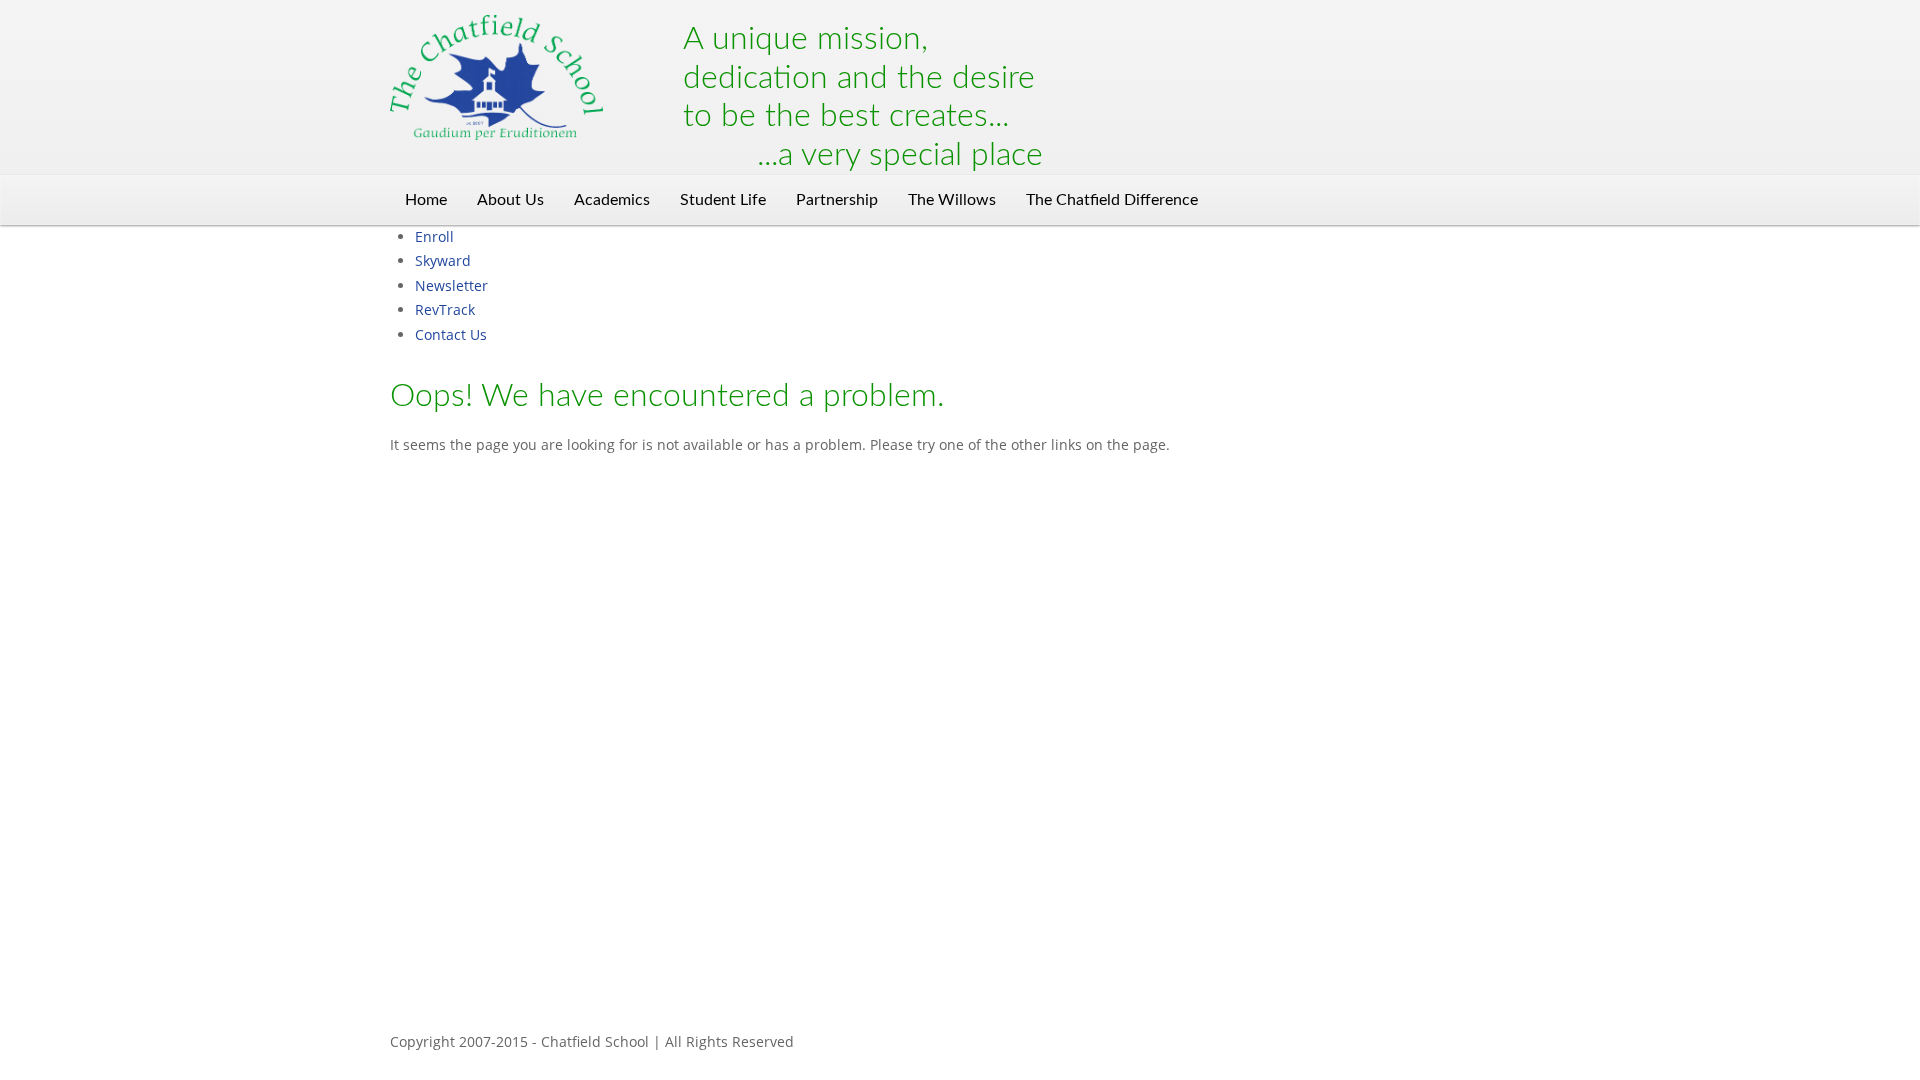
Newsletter (451, 285)
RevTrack (445, 309)
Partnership (837, 200)
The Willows (952, 200)
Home (426, 200)
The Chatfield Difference (1112, 200)
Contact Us (451, 334)
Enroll (434, 236)
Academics (612, 200)
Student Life (723, 200)
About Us (510, 200)
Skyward (443, 260)
